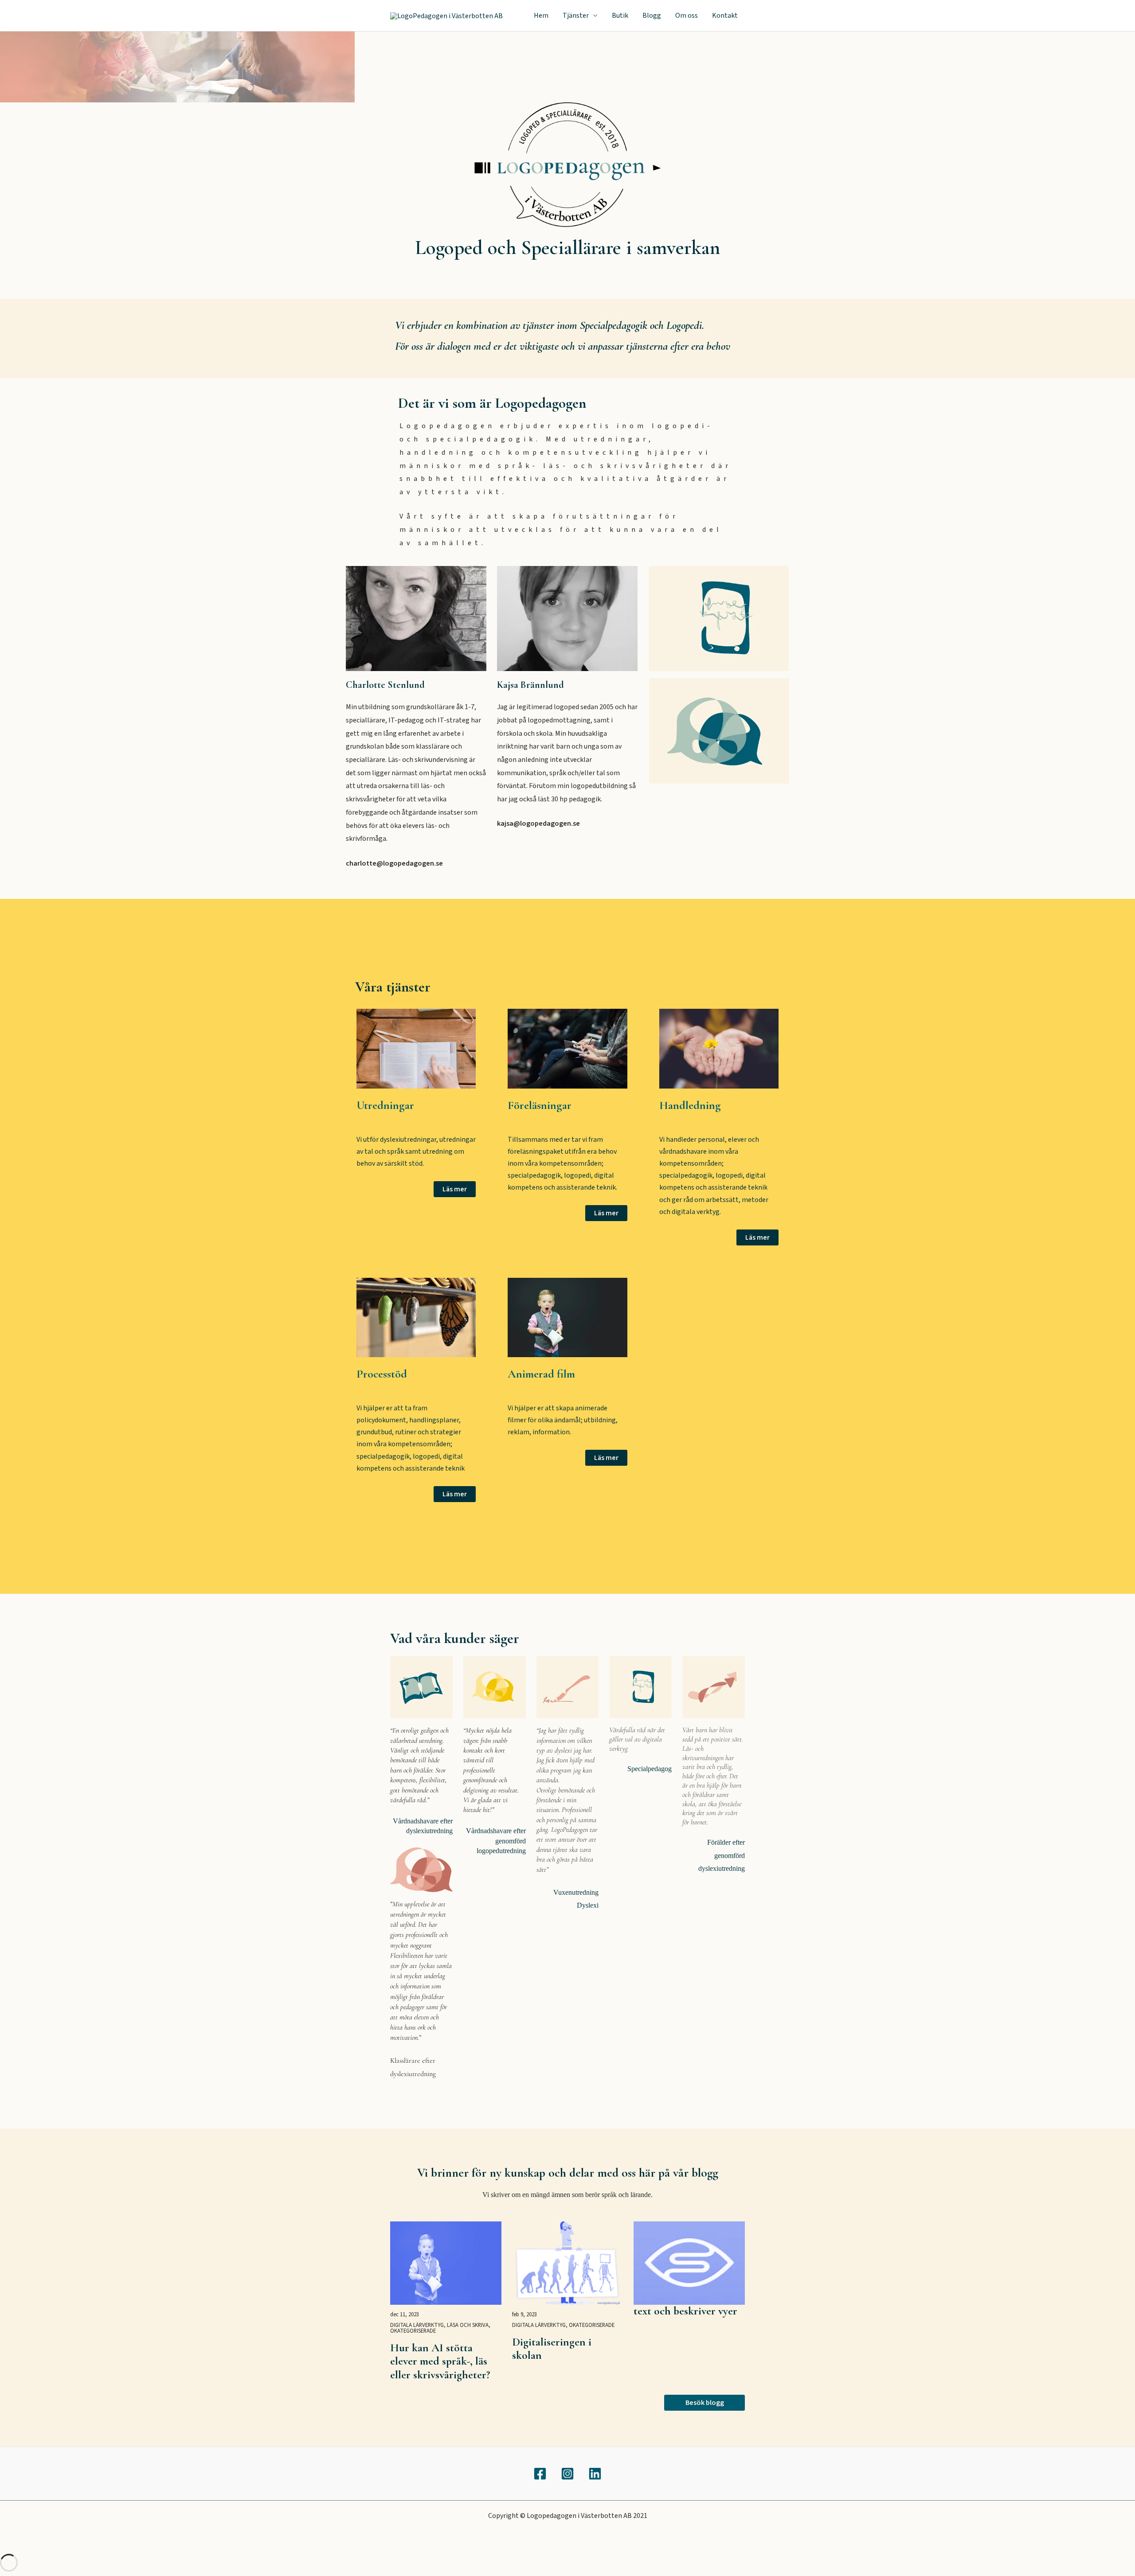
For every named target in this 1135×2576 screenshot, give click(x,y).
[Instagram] (567, 2474)
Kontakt (725, 16)
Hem (541, 16)
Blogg (652, 16)
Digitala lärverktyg (417, 2325)
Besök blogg (705, 2403)
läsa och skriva (468, 2325)
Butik (620, 16)
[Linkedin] (595, 2474)
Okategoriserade (413, 2331)
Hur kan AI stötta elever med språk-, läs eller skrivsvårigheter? (440, 2361)
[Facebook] (540, 2474)
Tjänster (576, 16)
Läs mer (455, 1189)
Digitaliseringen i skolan (552, 2349)
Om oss (687, 16)
